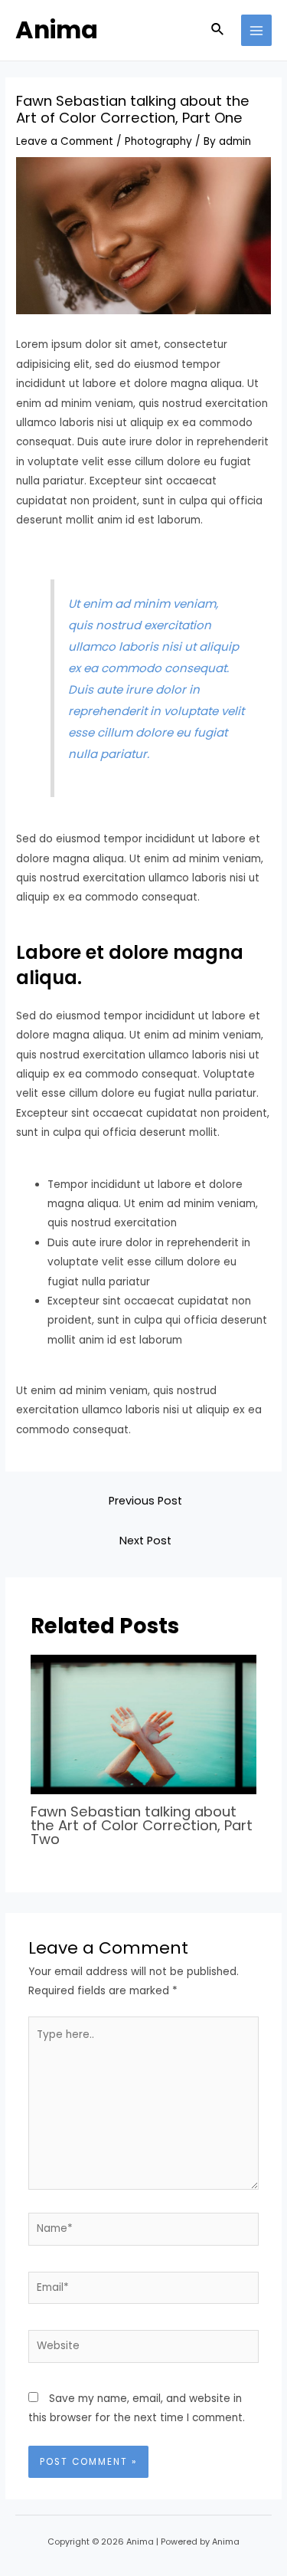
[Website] (144, 2350)
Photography (158, 141)
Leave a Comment (65, 141)
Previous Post (145, 1501)
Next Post (145, 1541)
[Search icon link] (218, 31)
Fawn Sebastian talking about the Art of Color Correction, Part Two (142, 1825)
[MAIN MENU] (257, 30)
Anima (57, 30)
